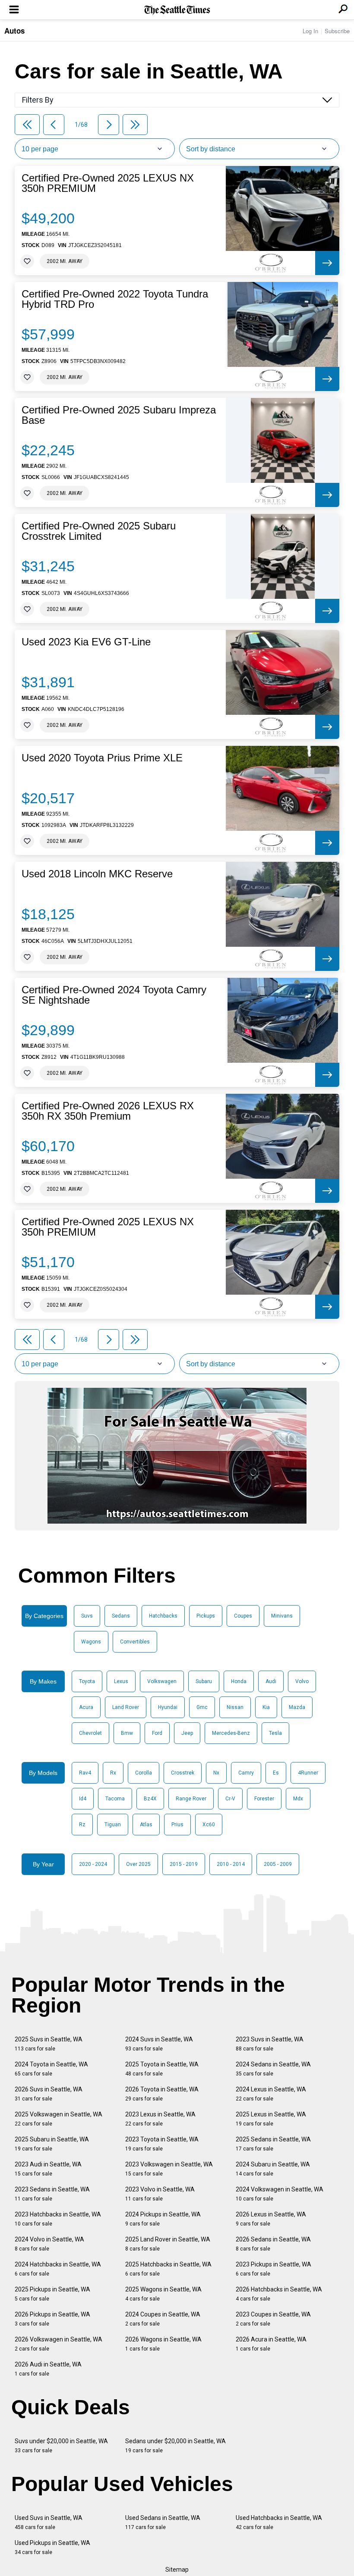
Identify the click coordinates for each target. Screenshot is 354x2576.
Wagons (91, 1642)
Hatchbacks (163, 1616)
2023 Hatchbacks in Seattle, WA (58, 2219)
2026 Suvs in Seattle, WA (49, 2094)
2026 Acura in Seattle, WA (271, 2344)
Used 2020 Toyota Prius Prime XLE (102, 758)
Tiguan (113, 1825)
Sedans (121, 1616)
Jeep (187, 1733)
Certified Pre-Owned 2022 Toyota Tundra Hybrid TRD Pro (115, 299)
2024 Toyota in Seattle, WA (51, 2069)
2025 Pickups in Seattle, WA (52, 2294)
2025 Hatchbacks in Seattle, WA (168, 2269)
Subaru (204, 1681)
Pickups (206, 1616)
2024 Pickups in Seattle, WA (163, 2219)
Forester (264, 1799)
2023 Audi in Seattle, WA (48, 2169)
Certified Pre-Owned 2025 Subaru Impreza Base (119, 415)
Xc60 (209, 1825)
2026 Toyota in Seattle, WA (162, 2094)
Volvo (302, 1681)
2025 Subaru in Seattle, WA (52, 2144)
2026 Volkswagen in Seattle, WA (58, 2344)
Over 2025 (138, 1864)
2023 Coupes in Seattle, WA (273, 2319)
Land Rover (126, 1707)
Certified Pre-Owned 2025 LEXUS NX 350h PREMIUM (108, 183)
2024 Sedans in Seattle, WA (273, 2069)
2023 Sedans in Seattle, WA (52, 2194)
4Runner (308, 1773)
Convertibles (135, 1642)
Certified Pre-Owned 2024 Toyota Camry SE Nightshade (114, 995)
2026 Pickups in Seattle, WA (52, 2319)
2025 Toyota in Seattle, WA (162, 2069)
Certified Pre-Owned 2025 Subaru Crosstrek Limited (99, 531)
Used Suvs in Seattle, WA (49, 2522)
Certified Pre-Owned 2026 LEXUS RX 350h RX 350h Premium (108, 1111)
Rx (113, 1773)
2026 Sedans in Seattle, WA (273, 2244)
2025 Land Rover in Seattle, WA (168, 2244)
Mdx (298, 1799)
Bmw (127, 1733)
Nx (216, 1773)
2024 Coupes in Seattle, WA (163, 2319)
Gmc (202, 1707)
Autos (14, 31)
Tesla (275, 1733)
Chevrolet (90, 1733)
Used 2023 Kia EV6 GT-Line (86, 642)
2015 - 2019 (184, 1864)
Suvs (87, 1616)
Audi (271, 1681)
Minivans (282, 1616)
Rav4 (85, 1773)
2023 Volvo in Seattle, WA (160, 2194)
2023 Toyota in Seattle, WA (162, 2144)
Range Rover (191, 1799)
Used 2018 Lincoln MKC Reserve (97, 874)
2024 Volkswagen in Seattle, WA (280, 2194)
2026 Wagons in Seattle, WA (163, 2344)
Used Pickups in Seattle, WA (52, 2547)
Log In (310, 31)
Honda (239, 1681)
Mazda (297, 1707)
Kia (266, 1707)
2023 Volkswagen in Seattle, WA (169, 2169)
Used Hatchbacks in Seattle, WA (279, 2522)
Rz (82, 1825)
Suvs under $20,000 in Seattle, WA (61, 2446)
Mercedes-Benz (231, 1733)
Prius (177, 1825)
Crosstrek (183, 1773)
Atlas (146, 1825)
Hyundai (168, 1707)
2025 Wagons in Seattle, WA (163, 2294)
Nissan (235, 1707)
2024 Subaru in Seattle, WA (273, 2169)
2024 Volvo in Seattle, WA (49, 2244)
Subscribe (337, 31)
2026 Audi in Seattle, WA (48, 2369)
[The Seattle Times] (177, 10)
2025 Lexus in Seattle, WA (271, 2119)
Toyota (87, 1681)
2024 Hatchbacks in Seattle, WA (58, 2269)
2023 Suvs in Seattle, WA (270, 2044)
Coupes (243, 1616)
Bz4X (150, 1799)
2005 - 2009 (278, 1864)
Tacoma (115, 1799)
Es (276, 1773)
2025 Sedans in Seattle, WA (273, 2144)
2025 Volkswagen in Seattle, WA (58, 2119)
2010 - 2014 (231, 1864)
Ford (157, 1733)
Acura (86, 1707)
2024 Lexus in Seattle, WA (271, 2094)
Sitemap (177, 2570)
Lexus (121, 1681)
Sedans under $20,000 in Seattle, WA (175, 2446)
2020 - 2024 (93, 1864)
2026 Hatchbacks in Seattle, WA (279, 2294)
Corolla (144, 1773)
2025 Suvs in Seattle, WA (49, 2044)
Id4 (83, 1799)
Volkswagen (162, 1681)
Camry (246, 1773)
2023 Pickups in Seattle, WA (273, 2269)
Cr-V (230, 1799)
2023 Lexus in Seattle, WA (160, 2119)
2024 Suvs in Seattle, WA (159, 2044)
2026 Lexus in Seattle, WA (271, 2219)
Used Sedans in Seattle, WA (163, 2522)
